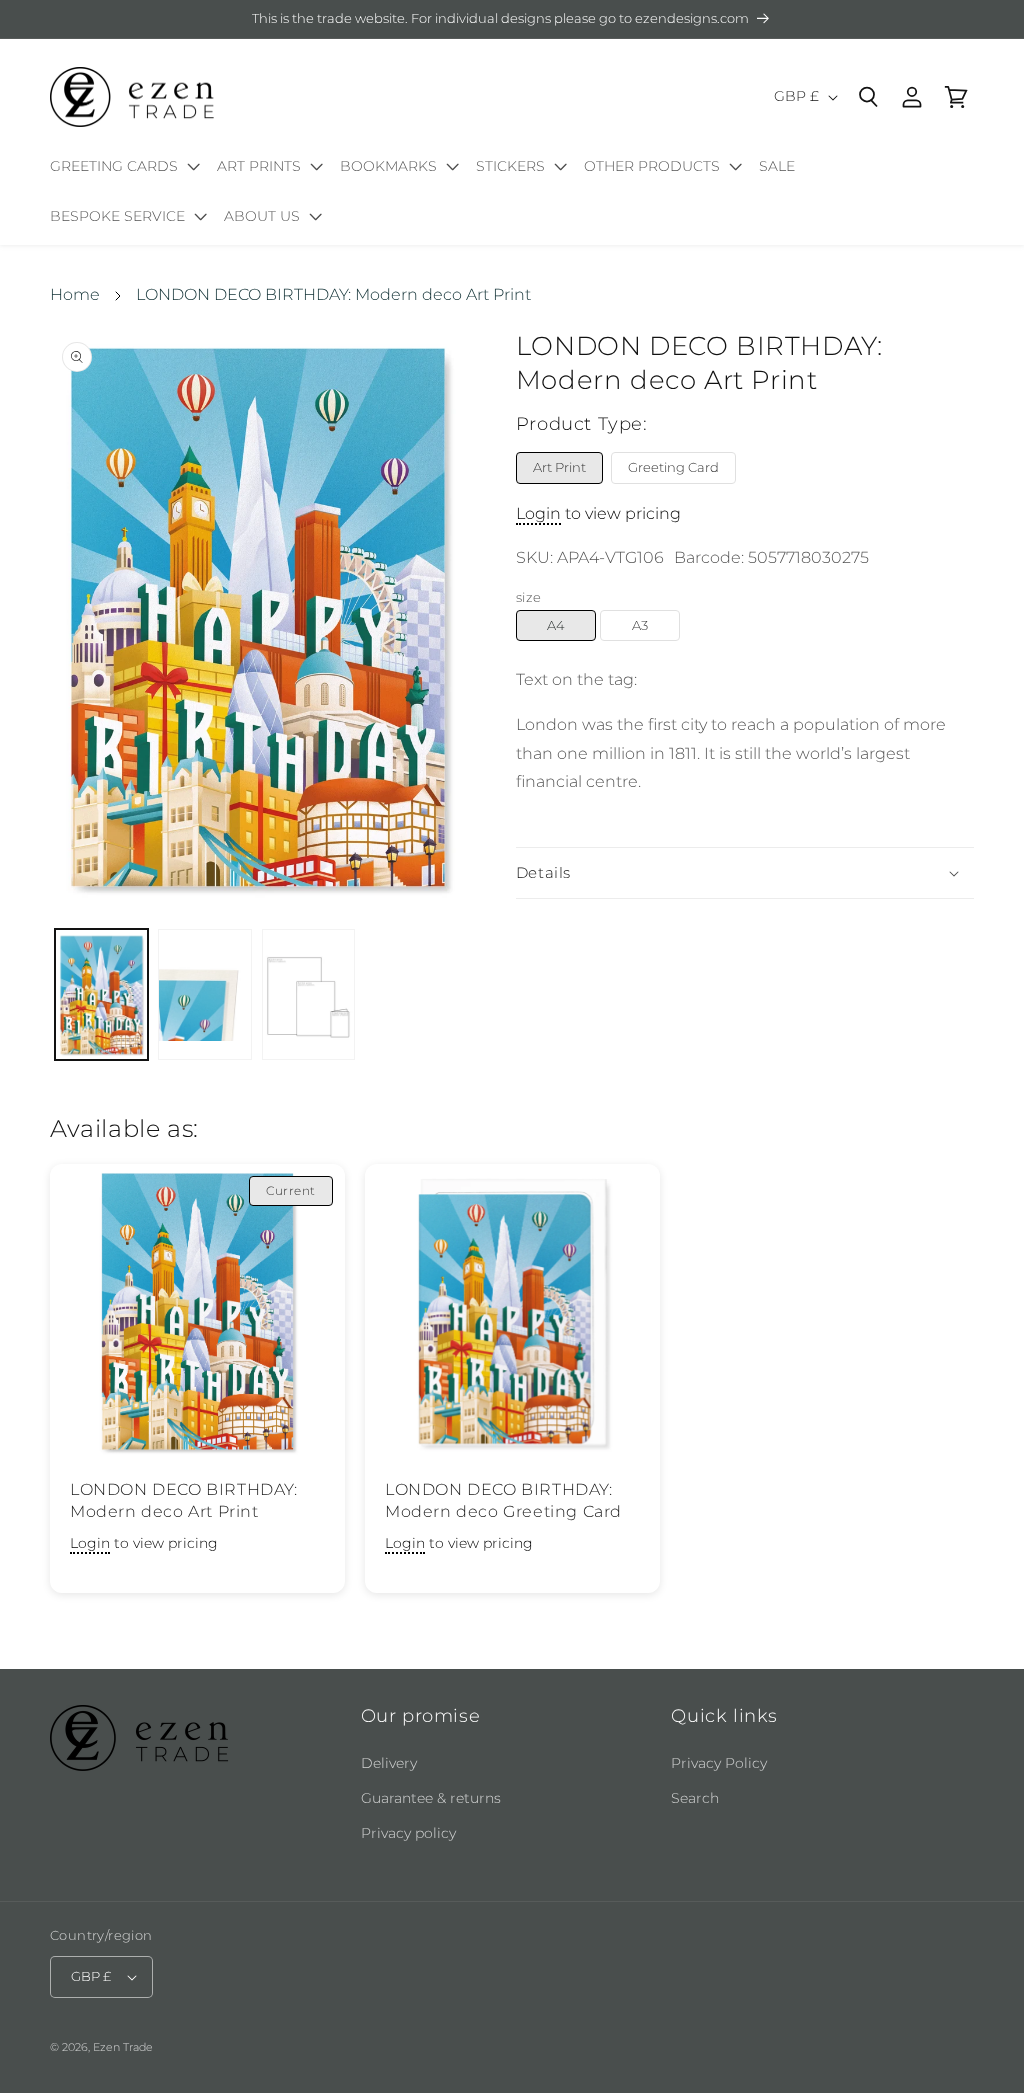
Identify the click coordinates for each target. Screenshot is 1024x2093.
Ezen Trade (123, 2047)
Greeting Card (673, 467)
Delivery (389, 1763)
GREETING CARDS (114, 166)
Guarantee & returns (431, 1798)
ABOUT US (262, 216)
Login (538, 513)
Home (75, 294)
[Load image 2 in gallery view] (204, 994)
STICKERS (510, 166)
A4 (556, 625)
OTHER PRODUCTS (652, 166)
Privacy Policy (719, 1763)
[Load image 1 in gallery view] (101, 994)
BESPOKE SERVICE (117, 216)
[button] (121, 170)
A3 (640, 625)
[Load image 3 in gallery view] (308, 994)
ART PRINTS (259, 166)
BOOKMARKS (388, 166)
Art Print (559, 467)
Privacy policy (408, 1833)
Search (695, 1798)
